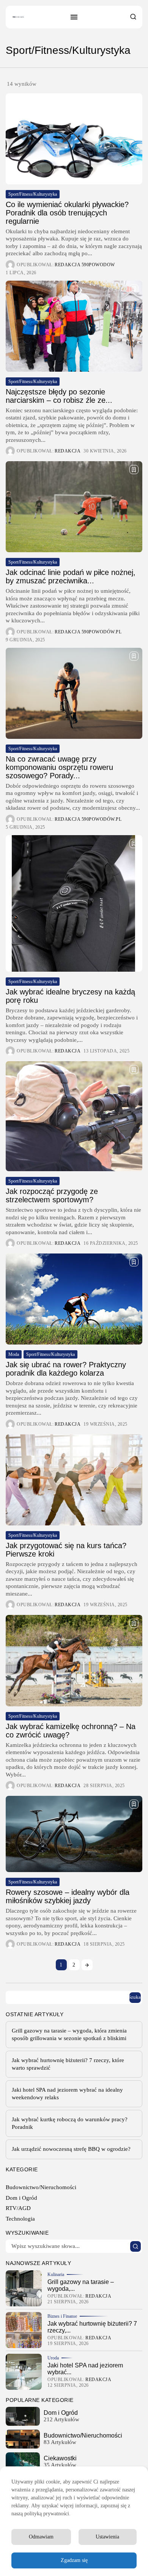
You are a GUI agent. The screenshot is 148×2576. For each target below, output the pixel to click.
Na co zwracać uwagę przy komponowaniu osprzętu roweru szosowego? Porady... (59, 767)
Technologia (20, 2219)
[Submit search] (135, 2246)
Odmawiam (41, 2537)
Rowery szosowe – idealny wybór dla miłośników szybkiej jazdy (68, 1896)
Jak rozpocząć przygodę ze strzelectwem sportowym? (52, 1195)
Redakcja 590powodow (85, 265)
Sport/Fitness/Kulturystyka (33, 194)
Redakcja (68, 451)
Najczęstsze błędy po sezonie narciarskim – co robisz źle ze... (59, 396)
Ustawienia (107, 2537)
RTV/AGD (18, 2208)
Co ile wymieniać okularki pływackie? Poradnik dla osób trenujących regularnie (67, 213)
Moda (14, 1354)
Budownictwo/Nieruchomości (41, 2187)
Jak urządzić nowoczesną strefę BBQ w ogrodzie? (71, 2149)
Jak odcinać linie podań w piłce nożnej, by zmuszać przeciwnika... (71, 576)
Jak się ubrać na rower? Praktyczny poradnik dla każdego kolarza (66, 1369)
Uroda (53, 2358)
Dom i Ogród (21, 2198)
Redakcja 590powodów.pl (88, 632)
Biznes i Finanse (62, 2316)
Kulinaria (56, 2274)
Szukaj (135, 1997)
